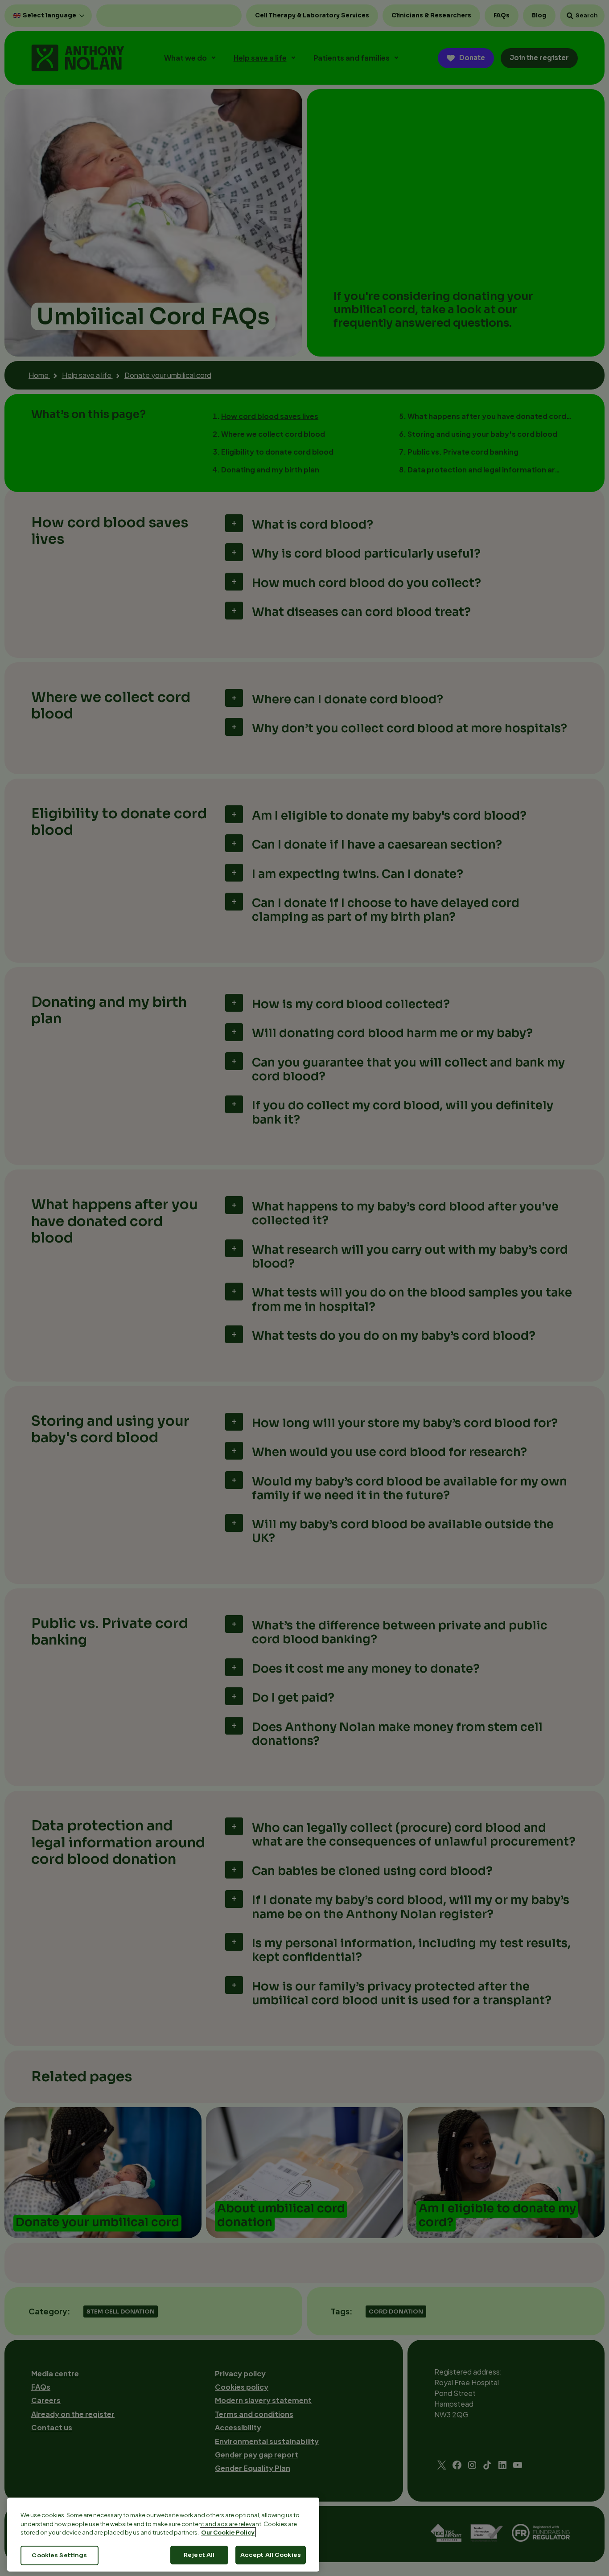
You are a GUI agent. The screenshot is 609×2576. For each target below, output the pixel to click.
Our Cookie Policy (228, 2532)
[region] (163, 2535)
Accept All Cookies (271, 2555)
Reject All (199, 2555)
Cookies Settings (59, 2555)
